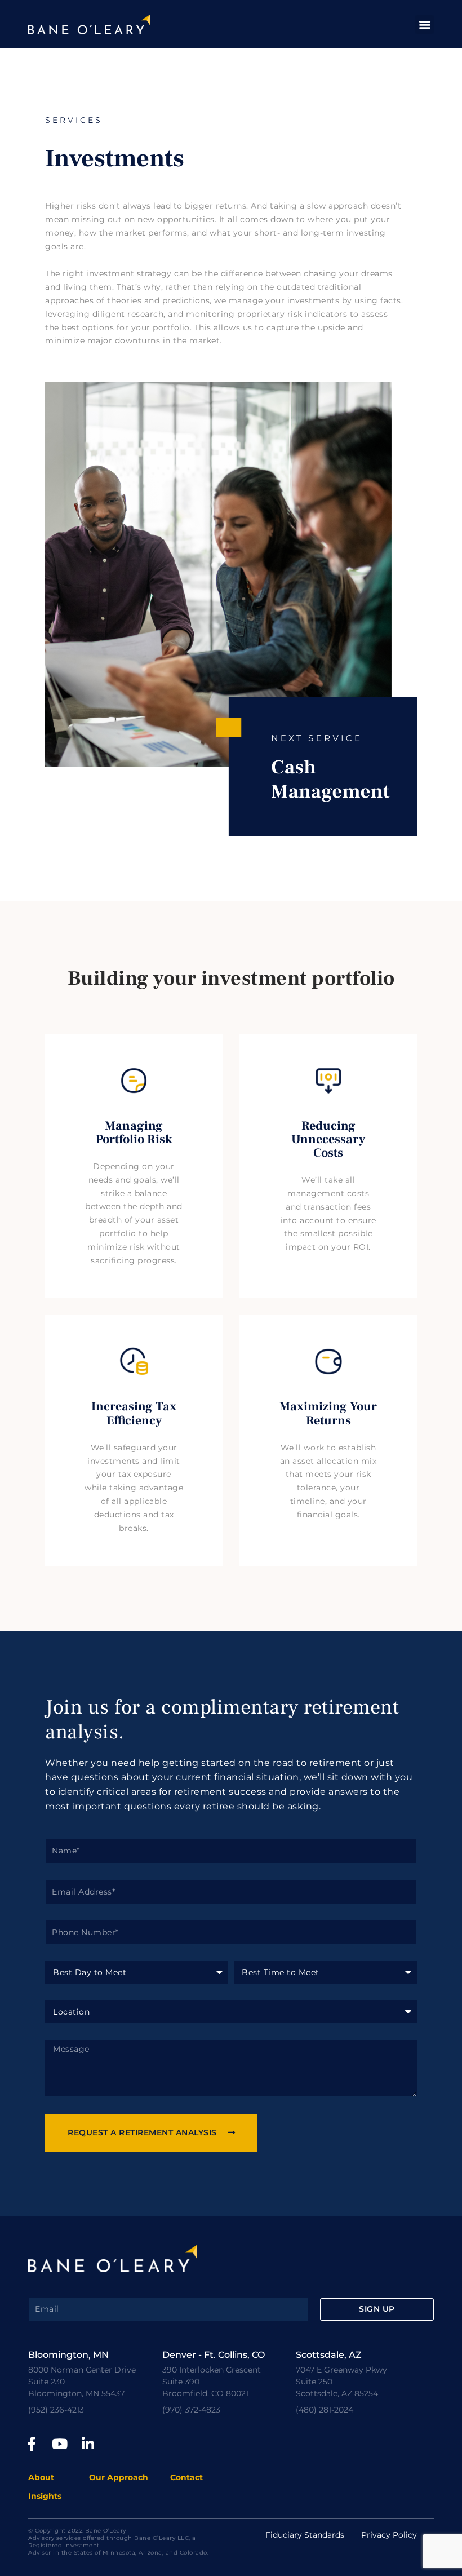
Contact (186, 2477)
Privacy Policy (389, 2535)
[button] (425, 25)
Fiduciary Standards (305, 2535)
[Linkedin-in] (88, 2444)
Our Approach (119, 2477)
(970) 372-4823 (191, 2410)
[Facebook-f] (32, 2444)
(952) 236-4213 (56, 2410)
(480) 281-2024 (325, 2410)
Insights (45, 2496)
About (41, 2477)
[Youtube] (60, 2444)
